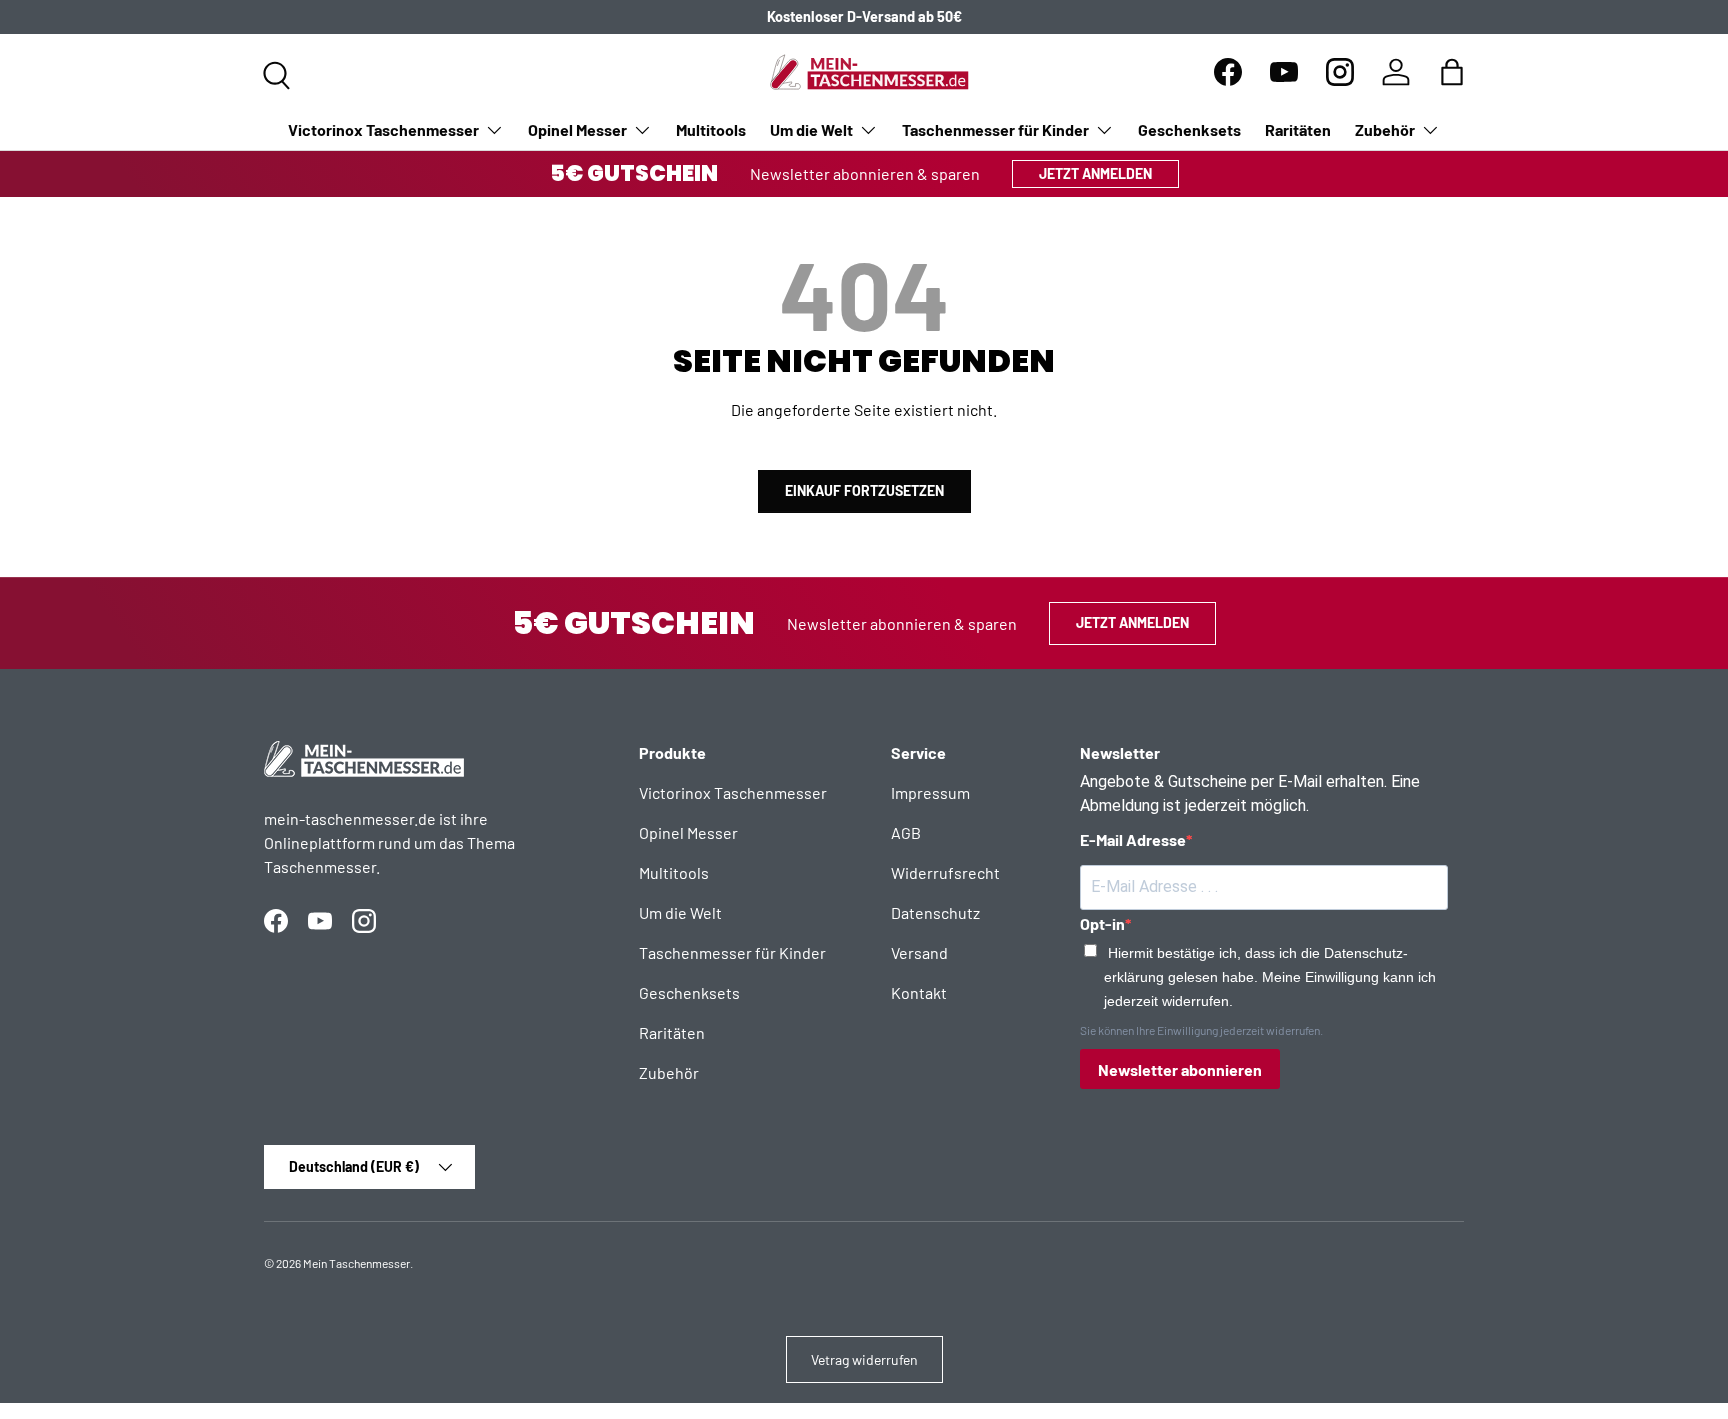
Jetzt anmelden (1095, 173)
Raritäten (1298, 129)
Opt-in (1102, 923)
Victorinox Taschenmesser (383, 129)
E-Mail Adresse (1133, 839)
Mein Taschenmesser (356, 1263)
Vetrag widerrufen (864, 1359)
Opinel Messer (577, 129)
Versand (919, 952)
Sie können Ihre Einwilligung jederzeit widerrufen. (1201, 1030)
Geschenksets (1189, 129)
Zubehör (1385, 129)
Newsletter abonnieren (1180, 1069)
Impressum (930, 792)
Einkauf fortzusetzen (864, 490)
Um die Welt (811, 129)
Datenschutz (935, 912)
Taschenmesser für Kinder (995, 129)
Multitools (711, 129)
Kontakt (919, 992)
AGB (906, 832)
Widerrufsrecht (945, 872)
